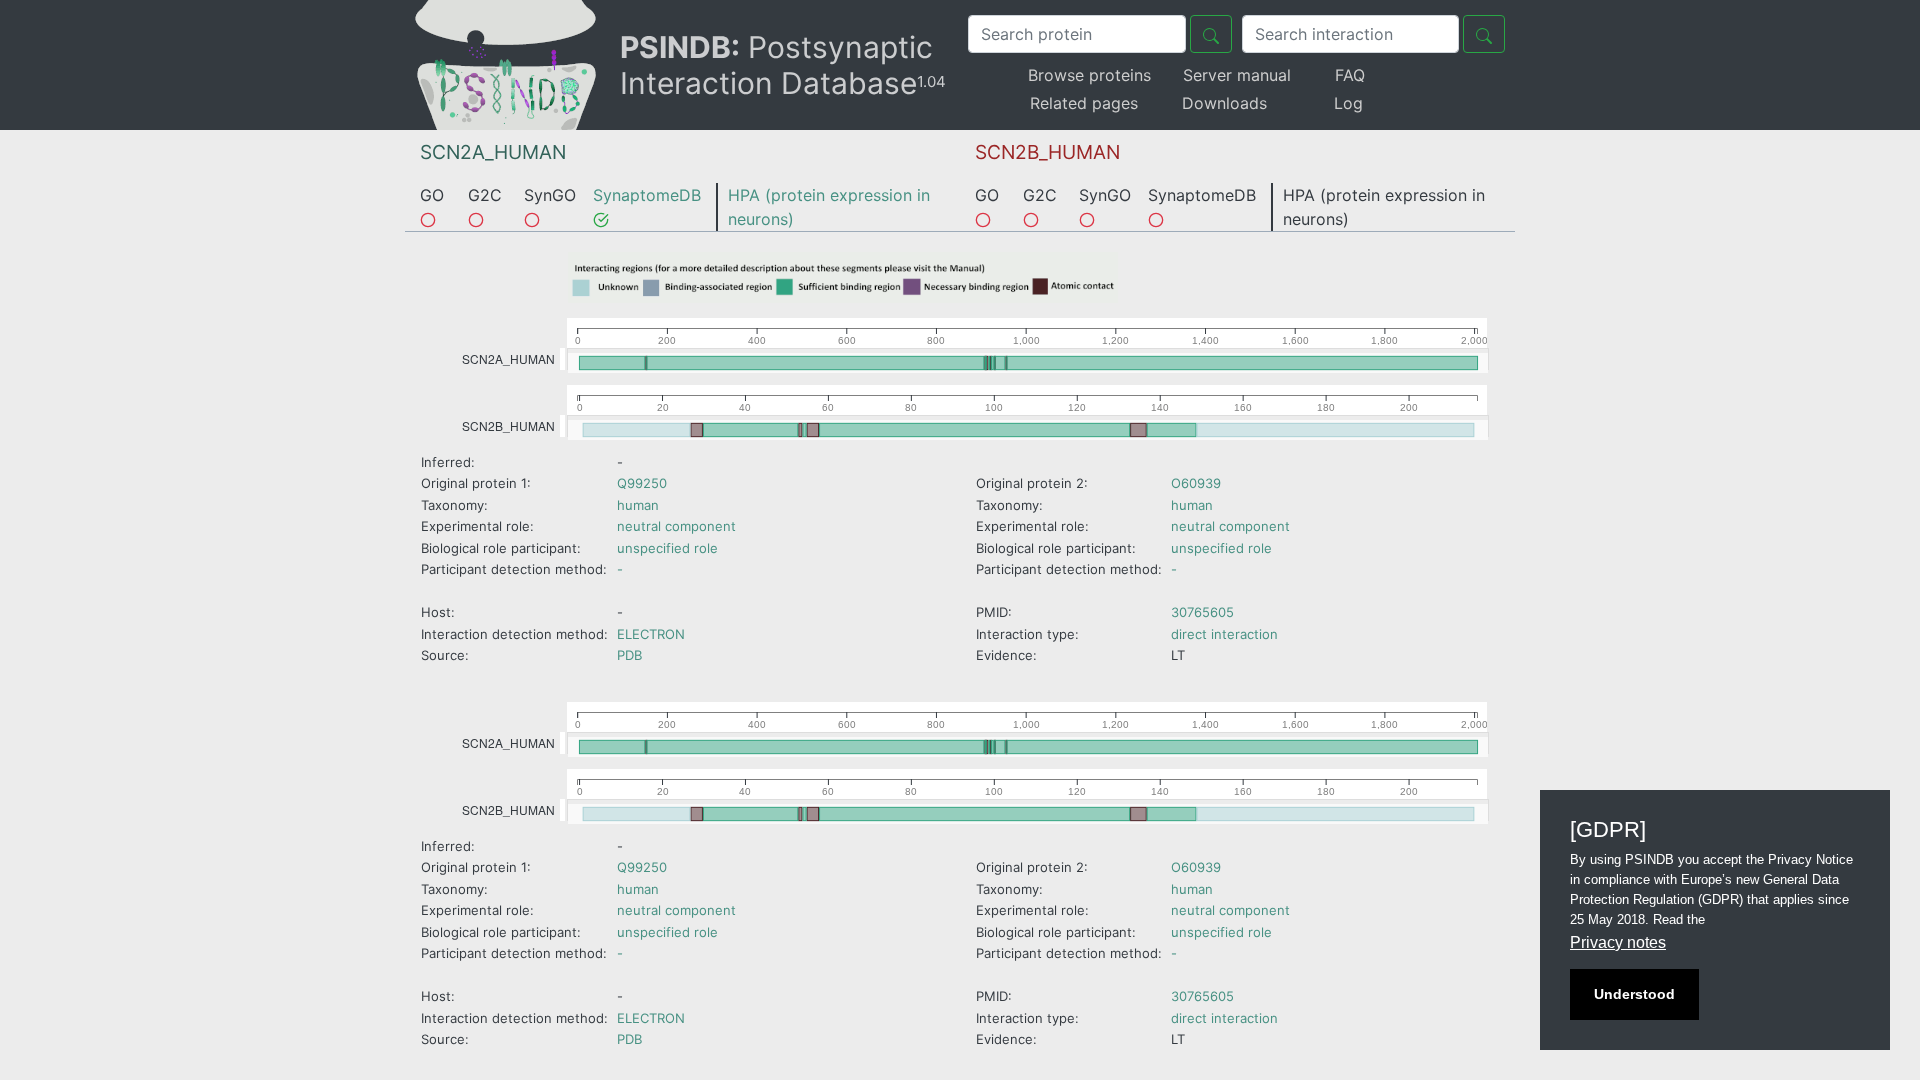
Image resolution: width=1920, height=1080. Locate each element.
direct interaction (1224, 634)
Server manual (1237, 75)
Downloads (1224, 103)
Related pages (1084, 103)
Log (1348, 103)
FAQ (1350, 75)
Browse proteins (1089, 75)
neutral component (676, 526)
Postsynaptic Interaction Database (783, 65)
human (638, 505)
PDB (629, 655)
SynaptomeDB (647, 195)
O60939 (1196, 483)
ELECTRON (651, 634)
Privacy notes (1618, 942)
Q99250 (642, 483)
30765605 (1202, 612)
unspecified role (667, 548)
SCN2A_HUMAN (493, 152)
